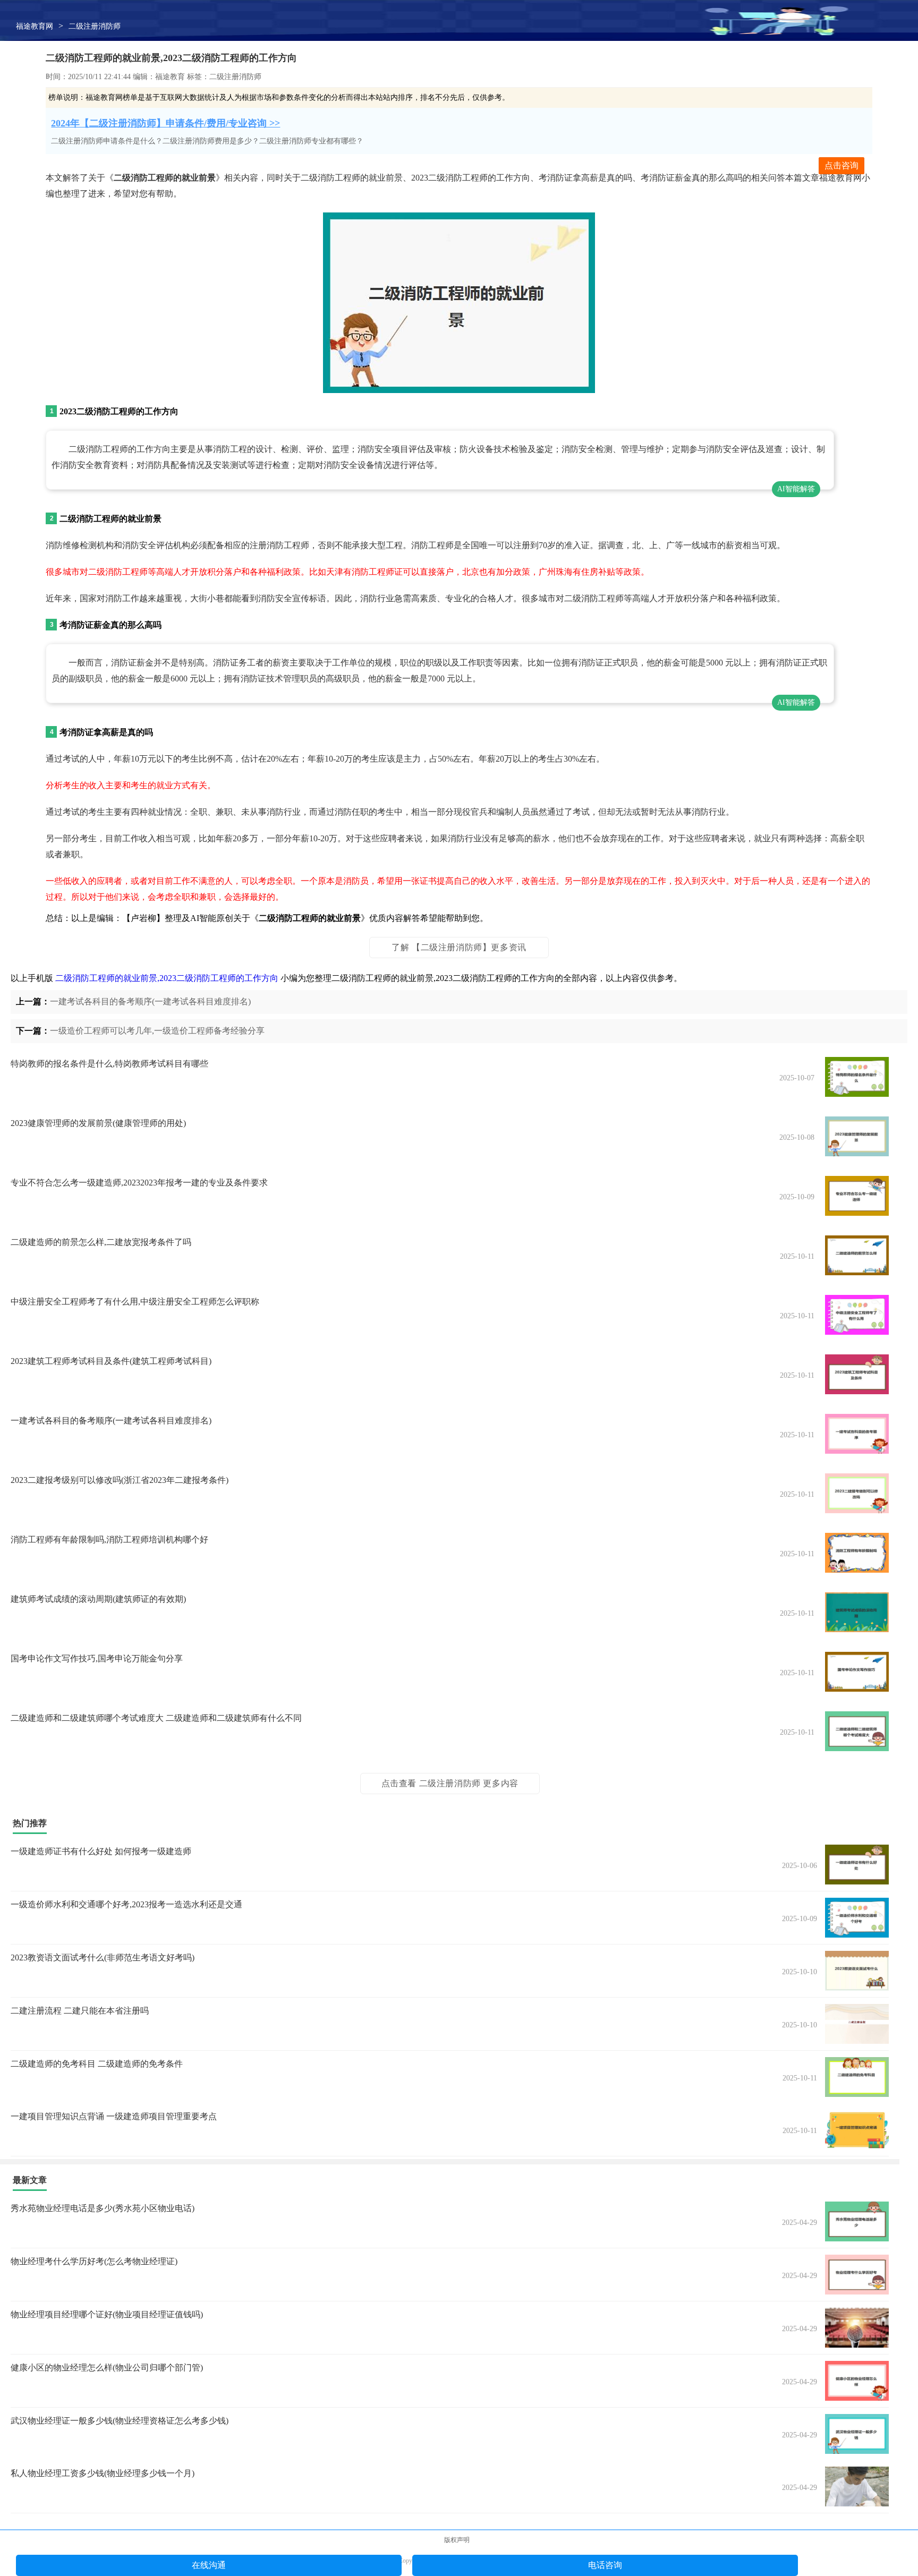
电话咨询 (605, 2565)
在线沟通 (209, 2565)
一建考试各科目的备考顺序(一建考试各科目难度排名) (150, 1001)
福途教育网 (35, 26)
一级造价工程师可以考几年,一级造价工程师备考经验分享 (157, 1031)
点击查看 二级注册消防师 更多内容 (450, 1783)
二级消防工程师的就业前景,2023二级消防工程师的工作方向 (167, 978)
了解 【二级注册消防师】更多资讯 (459, 947)
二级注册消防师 (95, 26)
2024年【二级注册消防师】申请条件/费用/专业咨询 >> (165, 123)
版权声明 (457, 2540)
